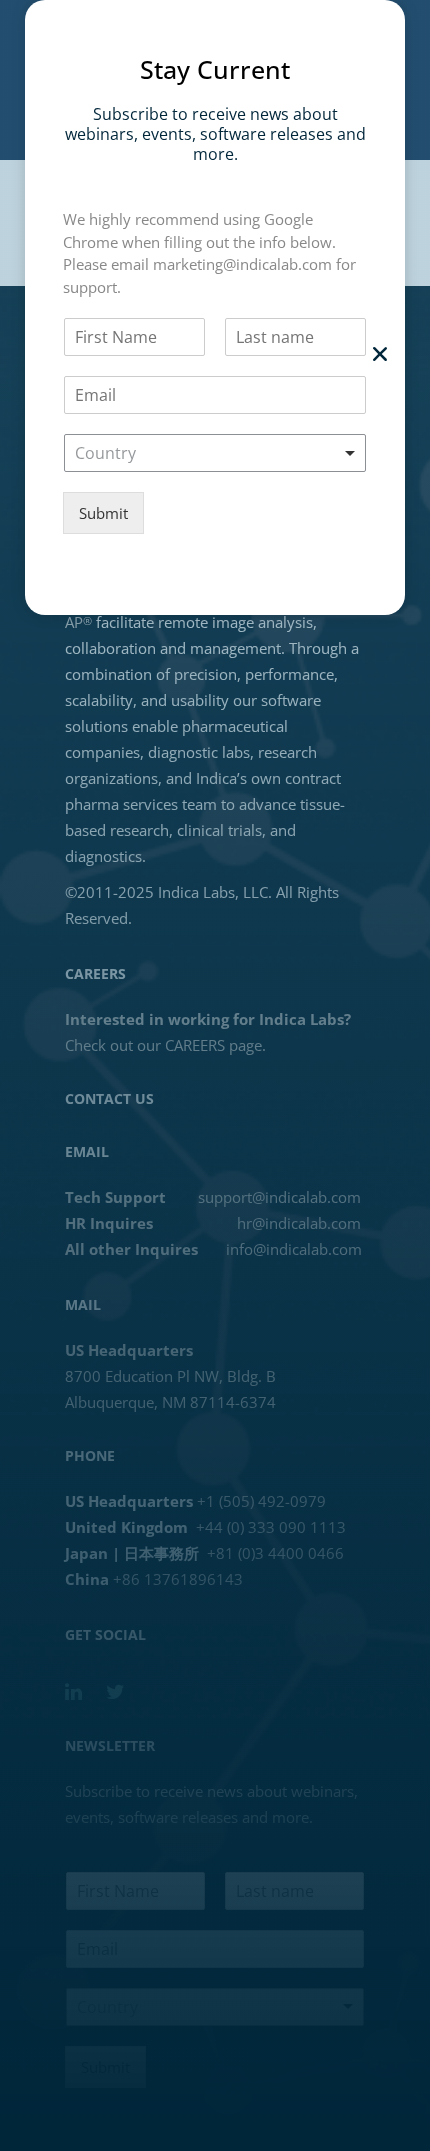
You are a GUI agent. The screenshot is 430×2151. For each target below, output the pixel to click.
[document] (215, 1075)
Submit (103, 513)
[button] (380, 354)
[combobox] (215, 453)
